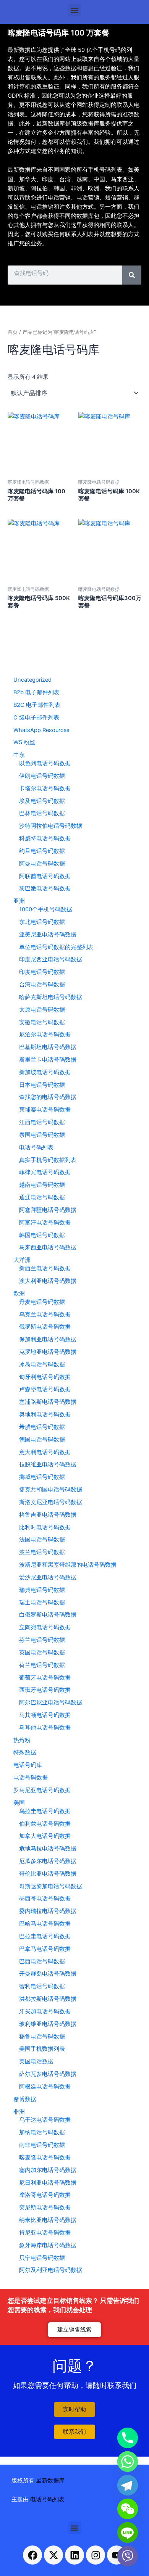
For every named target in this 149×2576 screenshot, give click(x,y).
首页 (13, 332)
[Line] (128, 2533)
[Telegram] (128, 2485)
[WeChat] (128, 2509)
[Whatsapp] (128, 2462)
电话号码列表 (47, 2499)
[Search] (132, 275)
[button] (75, 10)
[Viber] (128, 2556)
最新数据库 (50, 2481)
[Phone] (128, 2438)
